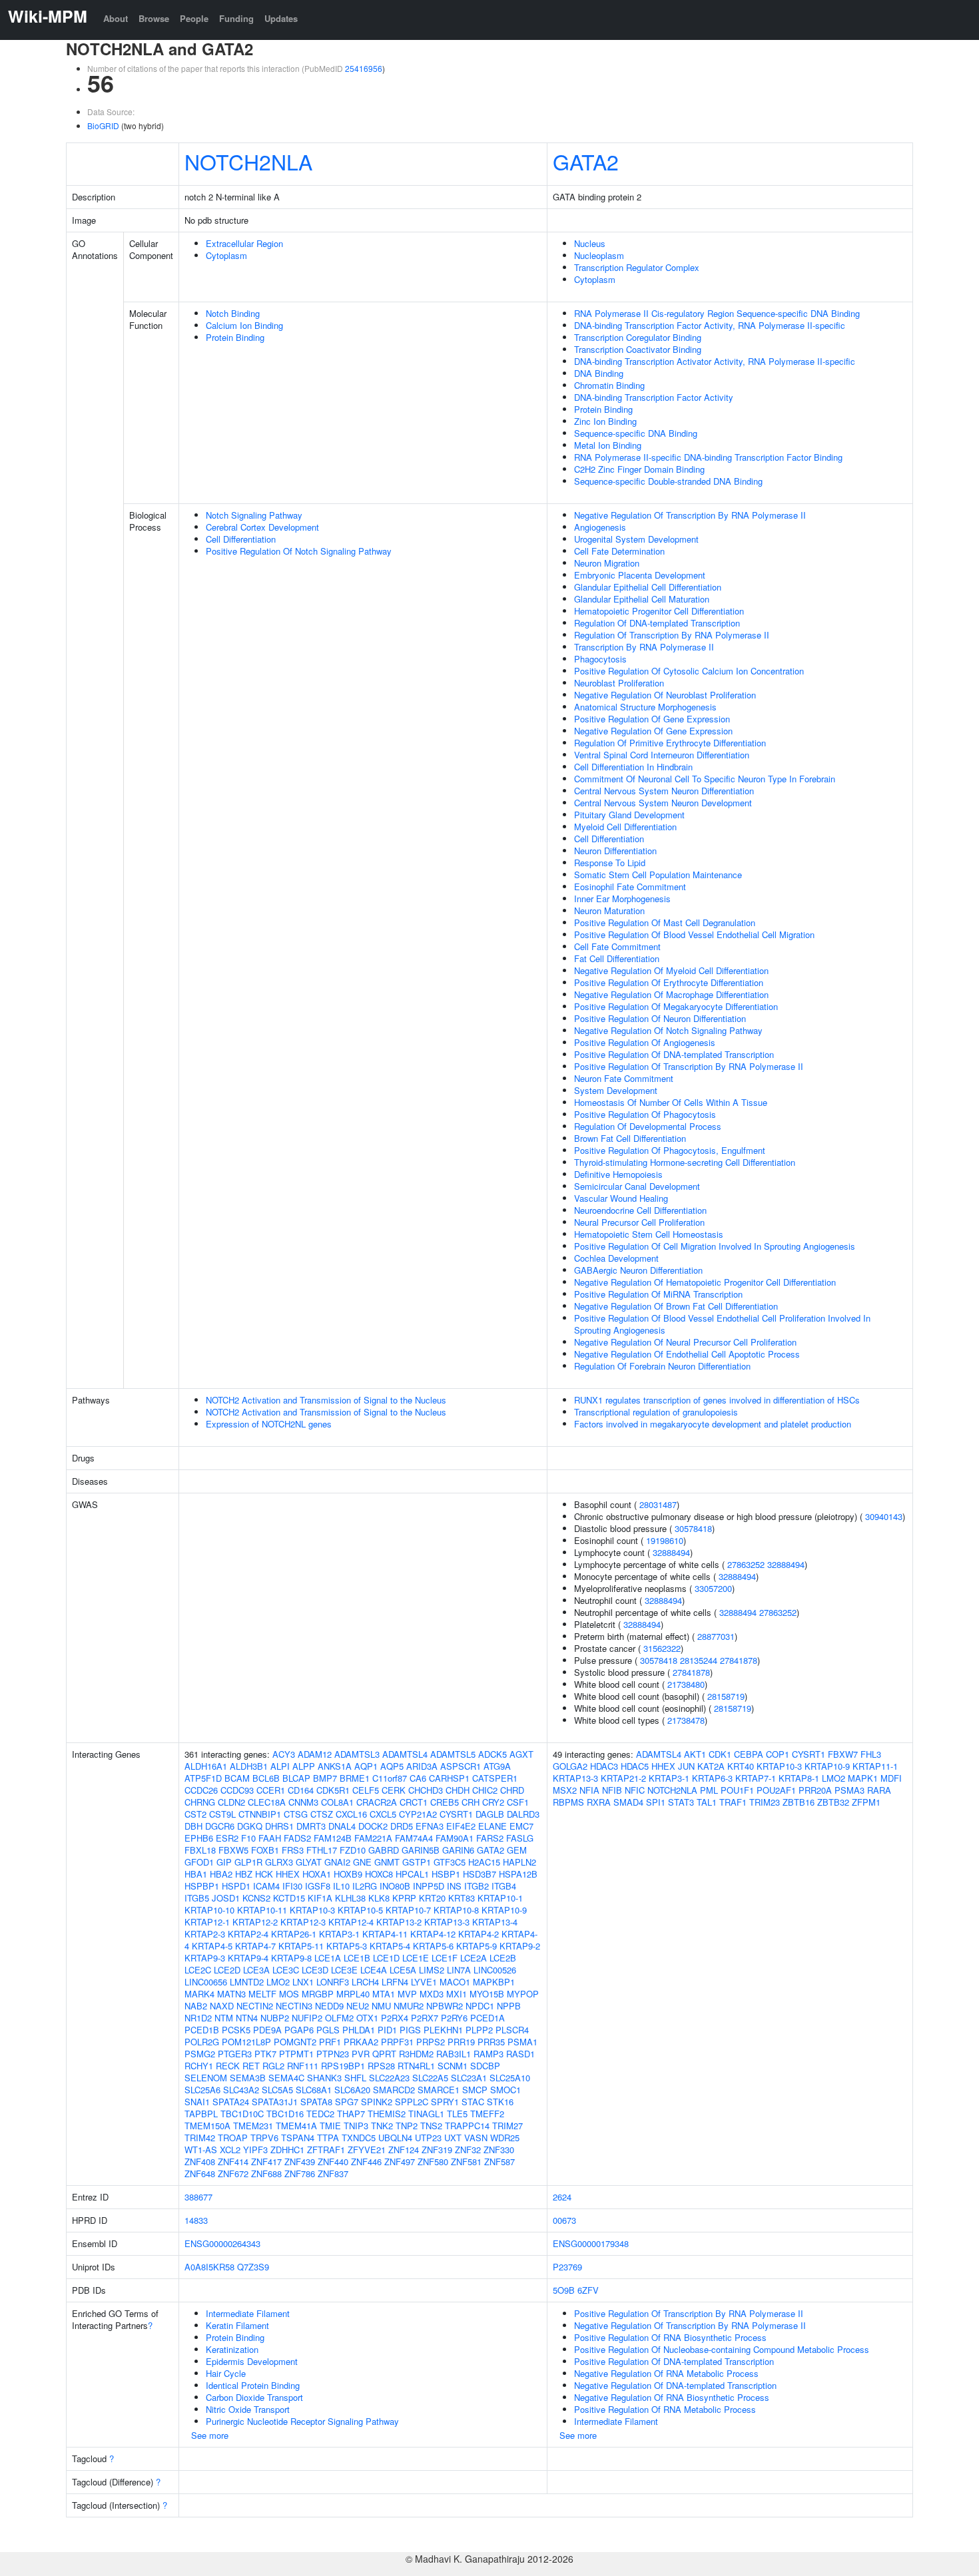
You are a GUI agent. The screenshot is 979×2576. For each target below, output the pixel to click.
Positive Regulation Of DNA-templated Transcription (674, 1054)
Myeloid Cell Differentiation (625, 827)
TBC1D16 (285, 2114)
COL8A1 (337, 1802)
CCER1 (271, 1790)
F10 (248, 1838)
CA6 (418, 1778)
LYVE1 (424, 1982)
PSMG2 (200, 2054)
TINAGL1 (426, 2114)
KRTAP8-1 (799, 1778)
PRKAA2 (361, 2042)
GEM (517, 1850)
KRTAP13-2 (399, 1922)
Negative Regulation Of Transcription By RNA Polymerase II (690, 515)
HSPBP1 (202, 1886)
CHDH (458, 1790)
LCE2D (227, 1970)
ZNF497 (400, 2162)
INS (454, 1886)
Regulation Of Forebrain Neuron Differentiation (662, 1366)
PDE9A (267, 2030)
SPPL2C (412, 2102)
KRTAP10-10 (209, 1910)
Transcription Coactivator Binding (638, 349)
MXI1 (457, 1994)
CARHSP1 (449, 1778)
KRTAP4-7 (255, 1946)
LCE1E (416, 1958)
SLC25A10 (510, 2078)
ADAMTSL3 (357, 1754)
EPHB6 (199, 1838)
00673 (564, 2220)
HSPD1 (236, 1886)
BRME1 (355, 1778)
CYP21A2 (418, 1814)
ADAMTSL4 (405, 1754)
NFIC (635, 1790)
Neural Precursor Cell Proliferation (639, 1222)
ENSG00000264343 (222, 2243)
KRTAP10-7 (408, 1910)
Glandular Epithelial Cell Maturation (642, 599)
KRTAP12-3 (303, 1922)
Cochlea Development (616, 1258)
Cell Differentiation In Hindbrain (633, 767)
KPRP (404, 1898)
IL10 (341, 1886)
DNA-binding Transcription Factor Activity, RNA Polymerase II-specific (710, 325)
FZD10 (353, 1850)
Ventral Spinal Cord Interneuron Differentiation (662, 755)
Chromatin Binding (609, 385)
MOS (289, 1994)
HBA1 (196, 1874)
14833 (196, 2220)
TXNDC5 (359, 2138)
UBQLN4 (395, 2138)
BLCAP (296, 1778)
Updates (281, 18)
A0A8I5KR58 (209, 2267)
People (194, 18)
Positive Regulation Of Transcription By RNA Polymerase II (689, 1066)
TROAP (233, 2138)
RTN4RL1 (416, 2066)
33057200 (713, 1588)
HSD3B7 (480, 1874)
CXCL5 (383, 1814)
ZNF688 (266, 2174)
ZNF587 (499, 2162)
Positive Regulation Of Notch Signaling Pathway (299, 551)
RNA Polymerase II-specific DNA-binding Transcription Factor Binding (708, 457)
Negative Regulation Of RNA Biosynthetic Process (672, 2397)
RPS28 (381, 2066)
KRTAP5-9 (477, 1946)
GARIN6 (458, 1850)
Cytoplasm (226, 255)
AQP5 (392, 1766)
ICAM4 (266, 1886)
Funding (236, 18)
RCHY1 (199, 2066)
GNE (362, 1862)
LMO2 (278, 1982)
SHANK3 (324, 2078)
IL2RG (365, 1886)
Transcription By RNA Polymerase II (644, 647)
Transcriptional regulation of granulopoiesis (656, 1412)
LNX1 (303, 1982)
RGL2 (273, 2066)
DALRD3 (523, 1814)
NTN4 (247, 2018)
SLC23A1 (469, 2078)
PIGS (410, 2030)
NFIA (589, 1790)
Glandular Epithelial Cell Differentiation (648, 587)
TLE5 (457, 2114)
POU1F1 (737, 1790)
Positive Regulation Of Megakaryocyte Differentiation (676, 1006)
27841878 (739, 1660)
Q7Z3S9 (253, 2267)
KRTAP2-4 (248, 1934)
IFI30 (292, 1886)
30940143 (884, 1516)
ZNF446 (366, 2162)
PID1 (387, 2030)
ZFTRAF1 (326, 2150)
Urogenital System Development (636, 539)
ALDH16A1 (206, 1766)
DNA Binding (599, 373)
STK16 (500, 2102)
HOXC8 (379, 1874)
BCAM (237, 1778)
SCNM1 (453, 2066)
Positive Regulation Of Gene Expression (652, 719)
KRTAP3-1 (339, 1934)
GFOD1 (199, 1862)
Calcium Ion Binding (244, 325)
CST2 (195, 1814)
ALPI (280, 1766)
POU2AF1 (776, 1790)
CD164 (301, 1790)
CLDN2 (231, 1802)
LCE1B (357, 1958)
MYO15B (487, 1994)
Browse (154, 18)
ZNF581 (466, 2162)
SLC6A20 (352, 2090)
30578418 (693, 1528)
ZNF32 (468, 2150)
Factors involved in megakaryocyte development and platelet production (713, 1424)
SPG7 (347, 2102)
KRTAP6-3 (712, 1778)
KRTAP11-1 (875, 1766)
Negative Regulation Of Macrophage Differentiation (671, 994)
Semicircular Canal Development (637, 1186)
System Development (616, 1090)
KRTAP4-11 (385, 1934)
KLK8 (379, 1898)
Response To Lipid (610, 863)
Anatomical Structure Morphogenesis (645, 707)
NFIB (612, 1790)
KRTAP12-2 (255, 1922)
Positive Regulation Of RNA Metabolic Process (665, 2409)
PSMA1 (522, 2042)
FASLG (520, 1838)
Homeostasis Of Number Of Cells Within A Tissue (671, 1102)
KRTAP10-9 (504, 1910)
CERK (394, 1790)
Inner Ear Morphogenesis (622, 899)
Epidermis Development (252, 2361)
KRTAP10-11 (262, 1910)
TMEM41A (296, 2126)
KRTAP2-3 (205, 1934)
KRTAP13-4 (495, 1922)
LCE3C (286, 1970)
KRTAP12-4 (351, 1922)
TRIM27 (507, 2126)
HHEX (288, 1874)
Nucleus (590, 243)
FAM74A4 (414, 1838)
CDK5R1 (333, 1790)
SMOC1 (505, 2090)
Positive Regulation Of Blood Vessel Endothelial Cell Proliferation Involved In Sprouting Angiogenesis (722, 1324)
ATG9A (497, 1766)
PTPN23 (333, 2054)
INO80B (395, 1886)
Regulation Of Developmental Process (648, 1126)
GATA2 (586, 161)
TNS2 (431, 2126)
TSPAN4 (298, 2138)
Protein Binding (235, 337)
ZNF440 (333, 2162)
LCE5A (403, 1970)
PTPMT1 (296, 2054)
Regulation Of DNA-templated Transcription (657, 623)
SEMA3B (248, 2078)
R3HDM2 (416, 2054)
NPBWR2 (445, 2006)
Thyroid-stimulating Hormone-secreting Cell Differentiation (685, 1162)
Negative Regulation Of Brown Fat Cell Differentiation (676, 1306)
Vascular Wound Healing (621, 1198)
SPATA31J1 (275, 2102)
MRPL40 (353, 1994)
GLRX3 (279, 1862)
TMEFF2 (487, 2114)
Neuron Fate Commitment (624, 1078)
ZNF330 (499, 2150)
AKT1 (695, 1754)
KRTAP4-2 (479, 1934)
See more (210, 2435)
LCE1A (328, 1958)
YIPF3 (255, 2150)
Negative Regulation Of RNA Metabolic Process (666, 2373)
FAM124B (333, 1838)
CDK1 (720, 1754)
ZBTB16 (799, 1802)
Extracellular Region (244, 243)
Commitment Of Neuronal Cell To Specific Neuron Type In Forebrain (705, 779)
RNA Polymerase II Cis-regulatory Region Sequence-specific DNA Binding (717, 313)
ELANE (492, 1826)
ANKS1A (335, 1766)
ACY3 (284, 1754)
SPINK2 (377, 2102)
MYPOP (523, 1994)
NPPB (509, 2006)
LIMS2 (432, 1970)
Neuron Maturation (609, 910)
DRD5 (402, 1826)
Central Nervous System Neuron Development (663, 803)
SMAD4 (628, 1802)
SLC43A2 (241, 2090)
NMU (381, 2006)
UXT (453, 2138)
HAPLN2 (519, 1862)
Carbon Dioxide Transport (254, 2397)
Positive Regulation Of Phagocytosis (645, 1114)
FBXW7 (843, 1754)
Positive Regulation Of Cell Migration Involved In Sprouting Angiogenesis (715, 1246)
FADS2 (297, 1838)
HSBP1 (446, 1874)
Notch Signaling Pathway (254, 515)
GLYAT (309, 1862)
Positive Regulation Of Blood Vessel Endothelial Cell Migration (694, 934)
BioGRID (103, 126)
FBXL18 (200, 1850)
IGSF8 (318, 1886)
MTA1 (384, 1994)
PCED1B (202, 2030)
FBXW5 (233, 1850)
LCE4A (374, 1970)
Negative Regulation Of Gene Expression (653, 731)
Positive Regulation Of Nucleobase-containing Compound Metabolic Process (722, 2349)
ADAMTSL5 (453, 1754)
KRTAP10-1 (500, 1898)
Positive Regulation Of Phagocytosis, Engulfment (670, 1150)
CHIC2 (485, 1790)
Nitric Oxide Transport (248, 2409)
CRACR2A (377, 1802)
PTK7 (265, 2054)
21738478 (686, 1720)
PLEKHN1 (443, 2030)
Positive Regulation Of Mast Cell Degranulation (665, 922)
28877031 (716, 1636)
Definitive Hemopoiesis (618, 1174)
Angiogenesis (600, 527)
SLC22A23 (389, 2078)
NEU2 (358, 2006)
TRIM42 (200, 2138)
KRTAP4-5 (212, 1946)
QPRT (384, 2054)
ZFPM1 (866, 1802)
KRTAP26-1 (294, 1934)
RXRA (599, 1802)
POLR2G (202, 2042)
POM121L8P (246, 2042)
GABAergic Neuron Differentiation (638, 1270)
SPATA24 (231, 2102)
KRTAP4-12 (433, 1934)
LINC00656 (206, 1982)
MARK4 (199, 1994)
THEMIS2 (387, 2114)
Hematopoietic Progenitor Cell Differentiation (659, 611)
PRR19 (461, 2042)
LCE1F (445, 1958)
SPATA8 (316, 2102)
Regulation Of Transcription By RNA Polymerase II (672, 635)
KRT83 (462, 1898)
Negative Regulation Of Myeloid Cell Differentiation (671, 970)
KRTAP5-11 (301, 1946)
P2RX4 (395, 2018)
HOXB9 (348, 1874)
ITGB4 (504, 1886)
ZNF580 (433, 2162)
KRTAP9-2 (520, 1946)
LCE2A (474, 1958)
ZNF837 (333, 2174)
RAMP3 (489, 2054)
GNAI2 (337, 1862)
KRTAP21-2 (623, 1778)
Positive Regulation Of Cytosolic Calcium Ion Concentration (689, 671)
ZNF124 (404, 2150)
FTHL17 (322, 1850)
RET (251, 2066)
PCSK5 (236, 2030)
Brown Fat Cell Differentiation (630, 1138)
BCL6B (266, 1778)
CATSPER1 (495, 1778)
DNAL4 (342, 1826)
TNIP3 (356, 2126)
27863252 (746, 1564)
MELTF (262, 1994)
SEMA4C (286, 2078)
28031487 (658, 1504)
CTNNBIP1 (260, 1814)
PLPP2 (479, 2030)
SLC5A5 (277, 2090)
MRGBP (318, 1994)
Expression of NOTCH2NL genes (269, 1424)
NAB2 (196, 2006)
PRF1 (330, 2042)
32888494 (671, 1552)
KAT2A (711, 1766)
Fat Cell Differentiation (617, 958)
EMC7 (521, 1826)
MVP (407, 1994)
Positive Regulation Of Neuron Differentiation (660, 1018)
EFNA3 (430, 1826)
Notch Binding (233, 313)
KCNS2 (256, 1898)
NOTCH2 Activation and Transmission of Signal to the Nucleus (326, 1400)
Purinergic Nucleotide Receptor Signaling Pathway (302, 2421)
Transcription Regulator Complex (637, 267)
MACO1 (455, 1982)
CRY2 (493, 1802)
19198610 (665, 1540)
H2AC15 (484, 1862)
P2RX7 (425, 2018)
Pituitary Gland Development (629, 815)
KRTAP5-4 (390, 1946)
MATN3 (231, 1994)
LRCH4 (365, 1982)
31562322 (662, 1648)
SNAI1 (197, 2102)
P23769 (567, 2267)
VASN (476, 2138)
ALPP (304, 1766)
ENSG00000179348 (591, 2243)
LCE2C (198, 1970)
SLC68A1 (314, 2090)
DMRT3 (311, 1826)
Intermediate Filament (248, 2313)
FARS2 (490, 1838)
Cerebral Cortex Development (262, 527)
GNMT (387, 1862)
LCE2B (503, 1958)
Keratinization (232, 2349)
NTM (224, 2018)
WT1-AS (201, 2150)
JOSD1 (226, 1898)
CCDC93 (237, 1790)
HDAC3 (604, 1766)
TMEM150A (207, 2126)
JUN (686, 1766)
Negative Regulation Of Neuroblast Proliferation (665, 695)
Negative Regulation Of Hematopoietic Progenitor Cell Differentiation (705, 1282)
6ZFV (588, 2290)
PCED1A (488, 2018)
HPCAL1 (412, 1874)
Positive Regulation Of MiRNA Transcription (658, 1294)
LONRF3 (333, 1982)
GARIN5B (421, 1850)
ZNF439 (300, 2162)
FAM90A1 (455, 1838)
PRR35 (491, 2042)
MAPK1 (863, 1778)
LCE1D (386, 1958)
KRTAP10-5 (360, 1910)
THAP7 (351, 2114)
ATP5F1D (203, 1778)
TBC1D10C (242, 2114)
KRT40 (741, 1766)
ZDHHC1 (287, 2150)
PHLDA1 (359, 2030)
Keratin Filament (237, 2325)
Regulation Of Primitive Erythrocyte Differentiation (670, 743)
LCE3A (256, 1970)
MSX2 (565, 1790)
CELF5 (366, 1790)
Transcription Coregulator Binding (638, 337)
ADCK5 (492, 1754)
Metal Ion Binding (608, 445)
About (116, 18)
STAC (473, 2102)
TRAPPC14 (467, 2126)
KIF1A (320, 1898)
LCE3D (315, 1970)
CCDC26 (201, 1790)
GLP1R (248, 1862)
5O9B (564, 2290)
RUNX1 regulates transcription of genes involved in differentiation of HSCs (717, 1400)
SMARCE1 (439, 2090)
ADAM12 (315, 1754)
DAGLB (490, 1814)
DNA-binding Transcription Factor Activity (654, 397)
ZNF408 (200, 2162)
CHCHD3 (426, 1790)
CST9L (222, 1814)
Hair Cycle (226, 2373)
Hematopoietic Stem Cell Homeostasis (649, 1234)
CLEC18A (267, 1802)
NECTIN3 (294, 2006)
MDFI (891, 1778)
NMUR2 (409, 2006)
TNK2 (382, 2126)
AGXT (521, 1754)
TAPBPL (201, 2114)
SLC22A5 (430, 2078)
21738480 (686, 1684)
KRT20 (432, 1898)
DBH (193, 1826)
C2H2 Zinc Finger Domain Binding (639, 469)
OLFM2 (339, 2018)
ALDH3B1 (249, 1766)
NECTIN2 (255, 2006)
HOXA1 (317, 1874)
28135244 (699, 1660)
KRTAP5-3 (347, 1946)
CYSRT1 (456, 1814)
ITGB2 (477, 1886)
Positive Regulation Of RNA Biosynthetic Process (670, 2337)
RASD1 (520, 2054)
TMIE (330, 2126)
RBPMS (568, 1802)
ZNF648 (200, 2174)
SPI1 (656, 1802)
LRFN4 (395, 1982)
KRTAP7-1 (756, 1778)
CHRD (512, 1790)
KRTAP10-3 (312, 1910)
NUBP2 (275, 2018)
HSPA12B (518, 1874)
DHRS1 (279, 1826)
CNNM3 (303, 1802)
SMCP (475, 2090)
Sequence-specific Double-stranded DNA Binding (668, 481)
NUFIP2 (307, 2018)
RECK (228, 2066)
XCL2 (230, 2150)
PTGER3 (235, 2054)
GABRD (384, 1850)
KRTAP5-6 (433, 1946)
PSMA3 (849, 1790)
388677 (198, 2197)
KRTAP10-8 (456, 1910)
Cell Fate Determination (619, 551)
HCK (264, 1874)
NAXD (222, 2006)
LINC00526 (495, 1970)
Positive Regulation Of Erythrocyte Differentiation (669, 982)
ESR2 (227, 1838)
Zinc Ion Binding (605, 421)
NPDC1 (480, 2006)
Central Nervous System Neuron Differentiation (664, 791)
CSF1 (518, 1802)
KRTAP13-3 (447, 1922)
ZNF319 (437, 2150)
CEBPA (749, 1754)
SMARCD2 (394, 2090)
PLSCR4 (512, 2030)
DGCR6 (220, 1826)
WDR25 (505, 2138)
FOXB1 (265, 1850)
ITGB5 (197, 1898)
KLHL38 (350, 1898)
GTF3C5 (450, 1862)
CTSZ (322, 1814)
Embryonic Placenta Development (640, 575)
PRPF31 (397, 2042)
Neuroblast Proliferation (619, 683)
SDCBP (485, 2066)
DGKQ (250, 1826)
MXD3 (432, 1994)
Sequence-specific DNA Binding (636, 433)
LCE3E (344, 1970)
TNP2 (407, 2126)
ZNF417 (266, 2162)
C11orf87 (390, 1778)
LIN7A (459, 1970)
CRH (471, 1802)
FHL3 (871, 1754)
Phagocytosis (600, 659)
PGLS (328, 2030)
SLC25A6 (202, 2090)
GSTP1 (417, 1862)
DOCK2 (373, 1826)
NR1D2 (198, 2018)
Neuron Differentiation (615, 851)
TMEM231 (253, 2126)
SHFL (355, 2078)
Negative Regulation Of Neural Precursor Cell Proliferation (685, 1342)
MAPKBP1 (494, 1982)
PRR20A (815, 1790)
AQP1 (366, 1766)
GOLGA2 (570, 1766)
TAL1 (707, 1802)
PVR (361, 2054)
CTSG (296, 1814)
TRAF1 (733, 1802)
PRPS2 (431, 2042)
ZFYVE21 (367, 2150)
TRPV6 (264, 2138)
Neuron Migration (607, 563)
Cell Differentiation (241, 539)
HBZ (244, 1874)
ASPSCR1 (461, 1766)
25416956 (364, 68)
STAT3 (681, 1802)
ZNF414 (233, 2162)
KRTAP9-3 (205, 1958)
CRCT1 (414, 1802)
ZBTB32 (833, 1802)
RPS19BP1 (343, 2066)
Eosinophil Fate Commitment (630, 887)
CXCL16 (351, 1814)
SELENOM (206, 2078)
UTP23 (428, 2138)
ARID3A (422, 1766)
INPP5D (429, 1886)
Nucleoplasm (599, 255)
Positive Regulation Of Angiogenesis (645, 1042)
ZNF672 (233, 2174)
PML (709, 1790)
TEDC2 (320, 2114)
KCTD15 (289, 1898)
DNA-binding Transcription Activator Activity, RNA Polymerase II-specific (715, 361)
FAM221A (373, 1838)
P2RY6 (454, 2018)
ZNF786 (300, 2174)
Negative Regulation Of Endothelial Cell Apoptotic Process (687, 1354)
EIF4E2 (461, 1826)
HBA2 (221, 1874)
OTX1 (367, 2018)
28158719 (726, 1696)
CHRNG (200, 1802)
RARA (879, 1790)
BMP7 (325, 1778)
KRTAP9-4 (248, 1958)
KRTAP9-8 (291, 1958)
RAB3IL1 (454, 2054)
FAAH (270, 1838)
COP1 (778, 1754)
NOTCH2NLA (248, 161)
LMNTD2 (247, 1982)
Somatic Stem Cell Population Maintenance (658, 875)
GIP (224, 1862)
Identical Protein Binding (253, 2385)
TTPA (328, 2138)
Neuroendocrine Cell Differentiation (640, 1210)
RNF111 (303, 2066)
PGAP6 (299, 2030)
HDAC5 (635, 1766)
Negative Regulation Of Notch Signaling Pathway (668, 1030)
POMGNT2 (295, 2042)
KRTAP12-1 (207, 1922)
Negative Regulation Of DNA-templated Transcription (675, 2385)
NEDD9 (329, 2006)
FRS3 (293, 1850)
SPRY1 (445, 2102)
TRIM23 (765, 1802)
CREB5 (445, 1802)
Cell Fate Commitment (617, 946)
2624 (562, 2197)
